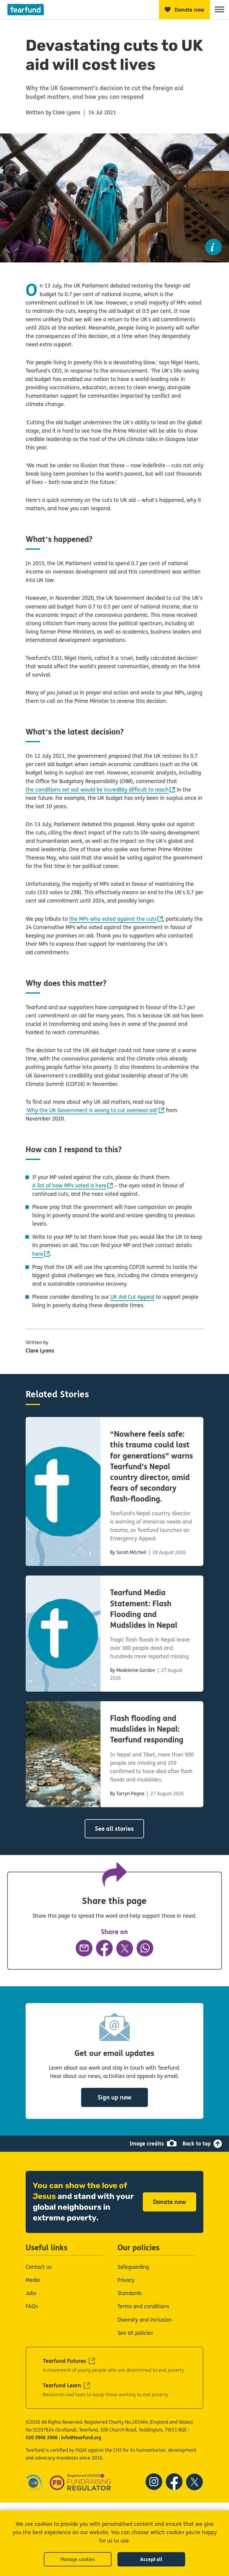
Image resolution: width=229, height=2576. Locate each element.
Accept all (151, 2559)
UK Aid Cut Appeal (132, 1297)
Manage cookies (78, 2559)
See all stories (114, 1829)
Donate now (170, 2202)
